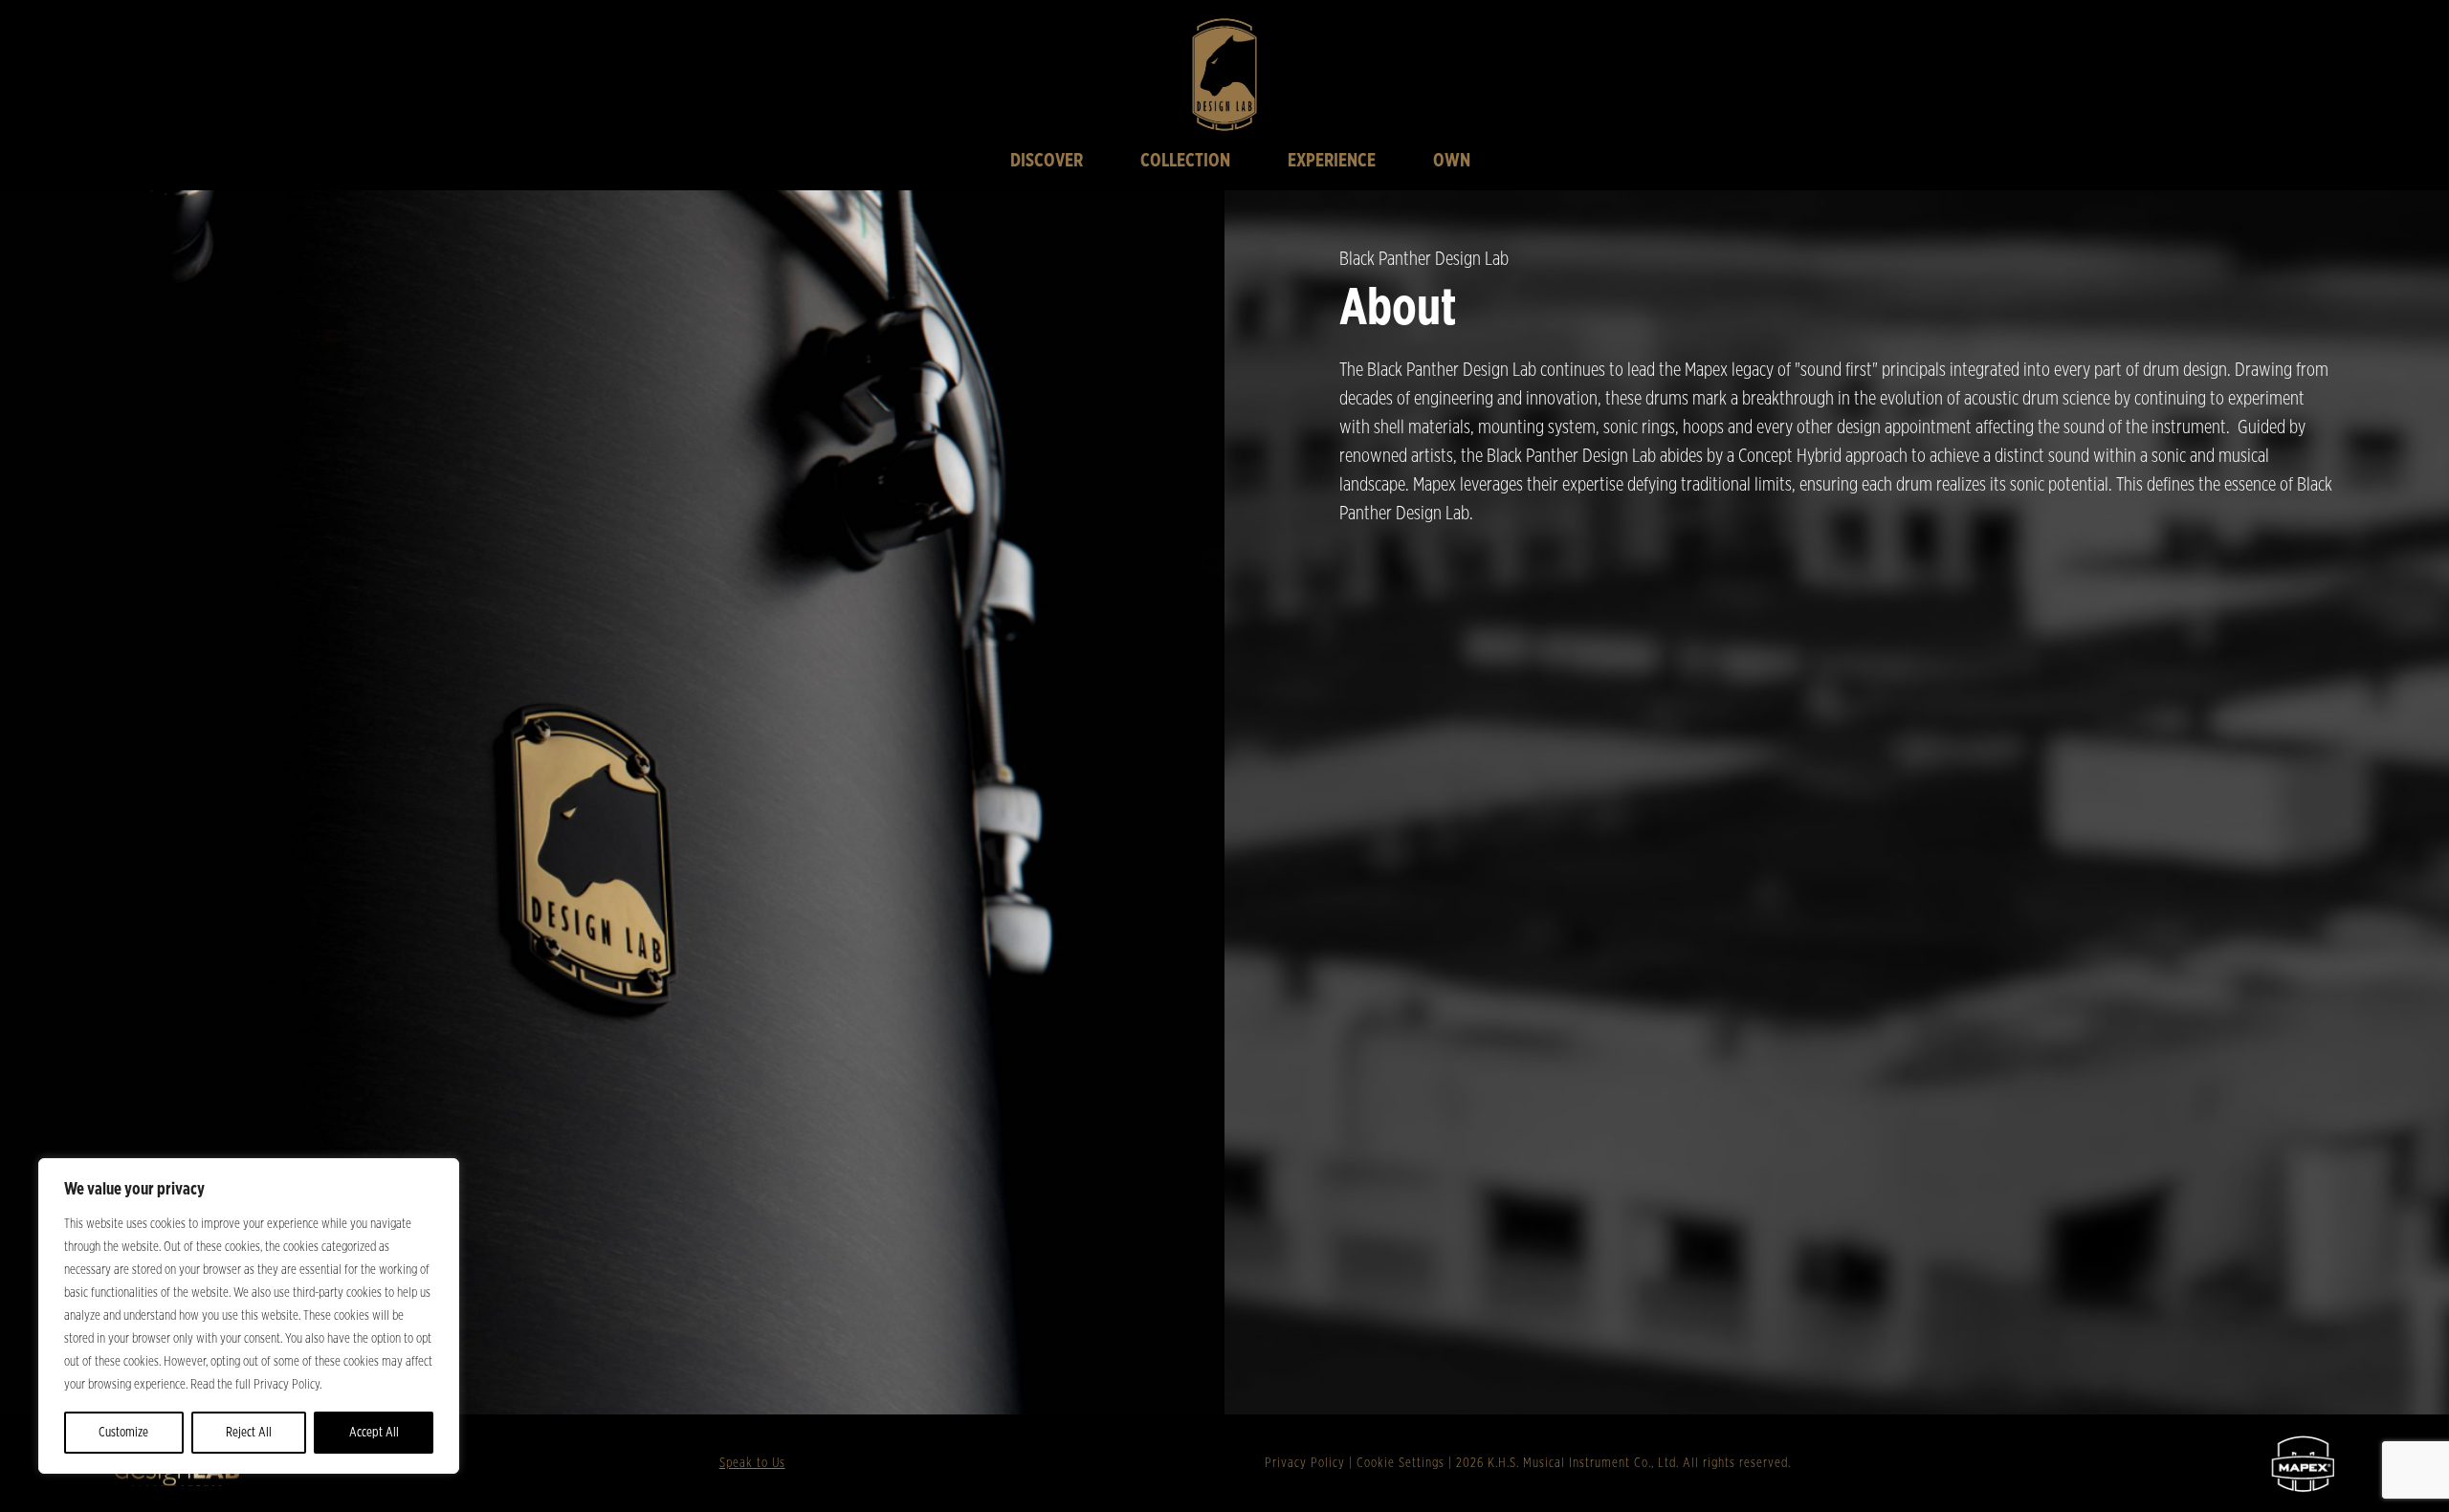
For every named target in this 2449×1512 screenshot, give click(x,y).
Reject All (249, 1433)
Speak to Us (752, 1463)
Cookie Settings (1401, 1463)
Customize (123, 1433)
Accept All (374, 1433)
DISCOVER (1047, 161)
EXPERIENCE (1332, 161)
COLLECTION (1185, 161)
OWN (1452, 161)
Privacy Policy (1305, 1463)
